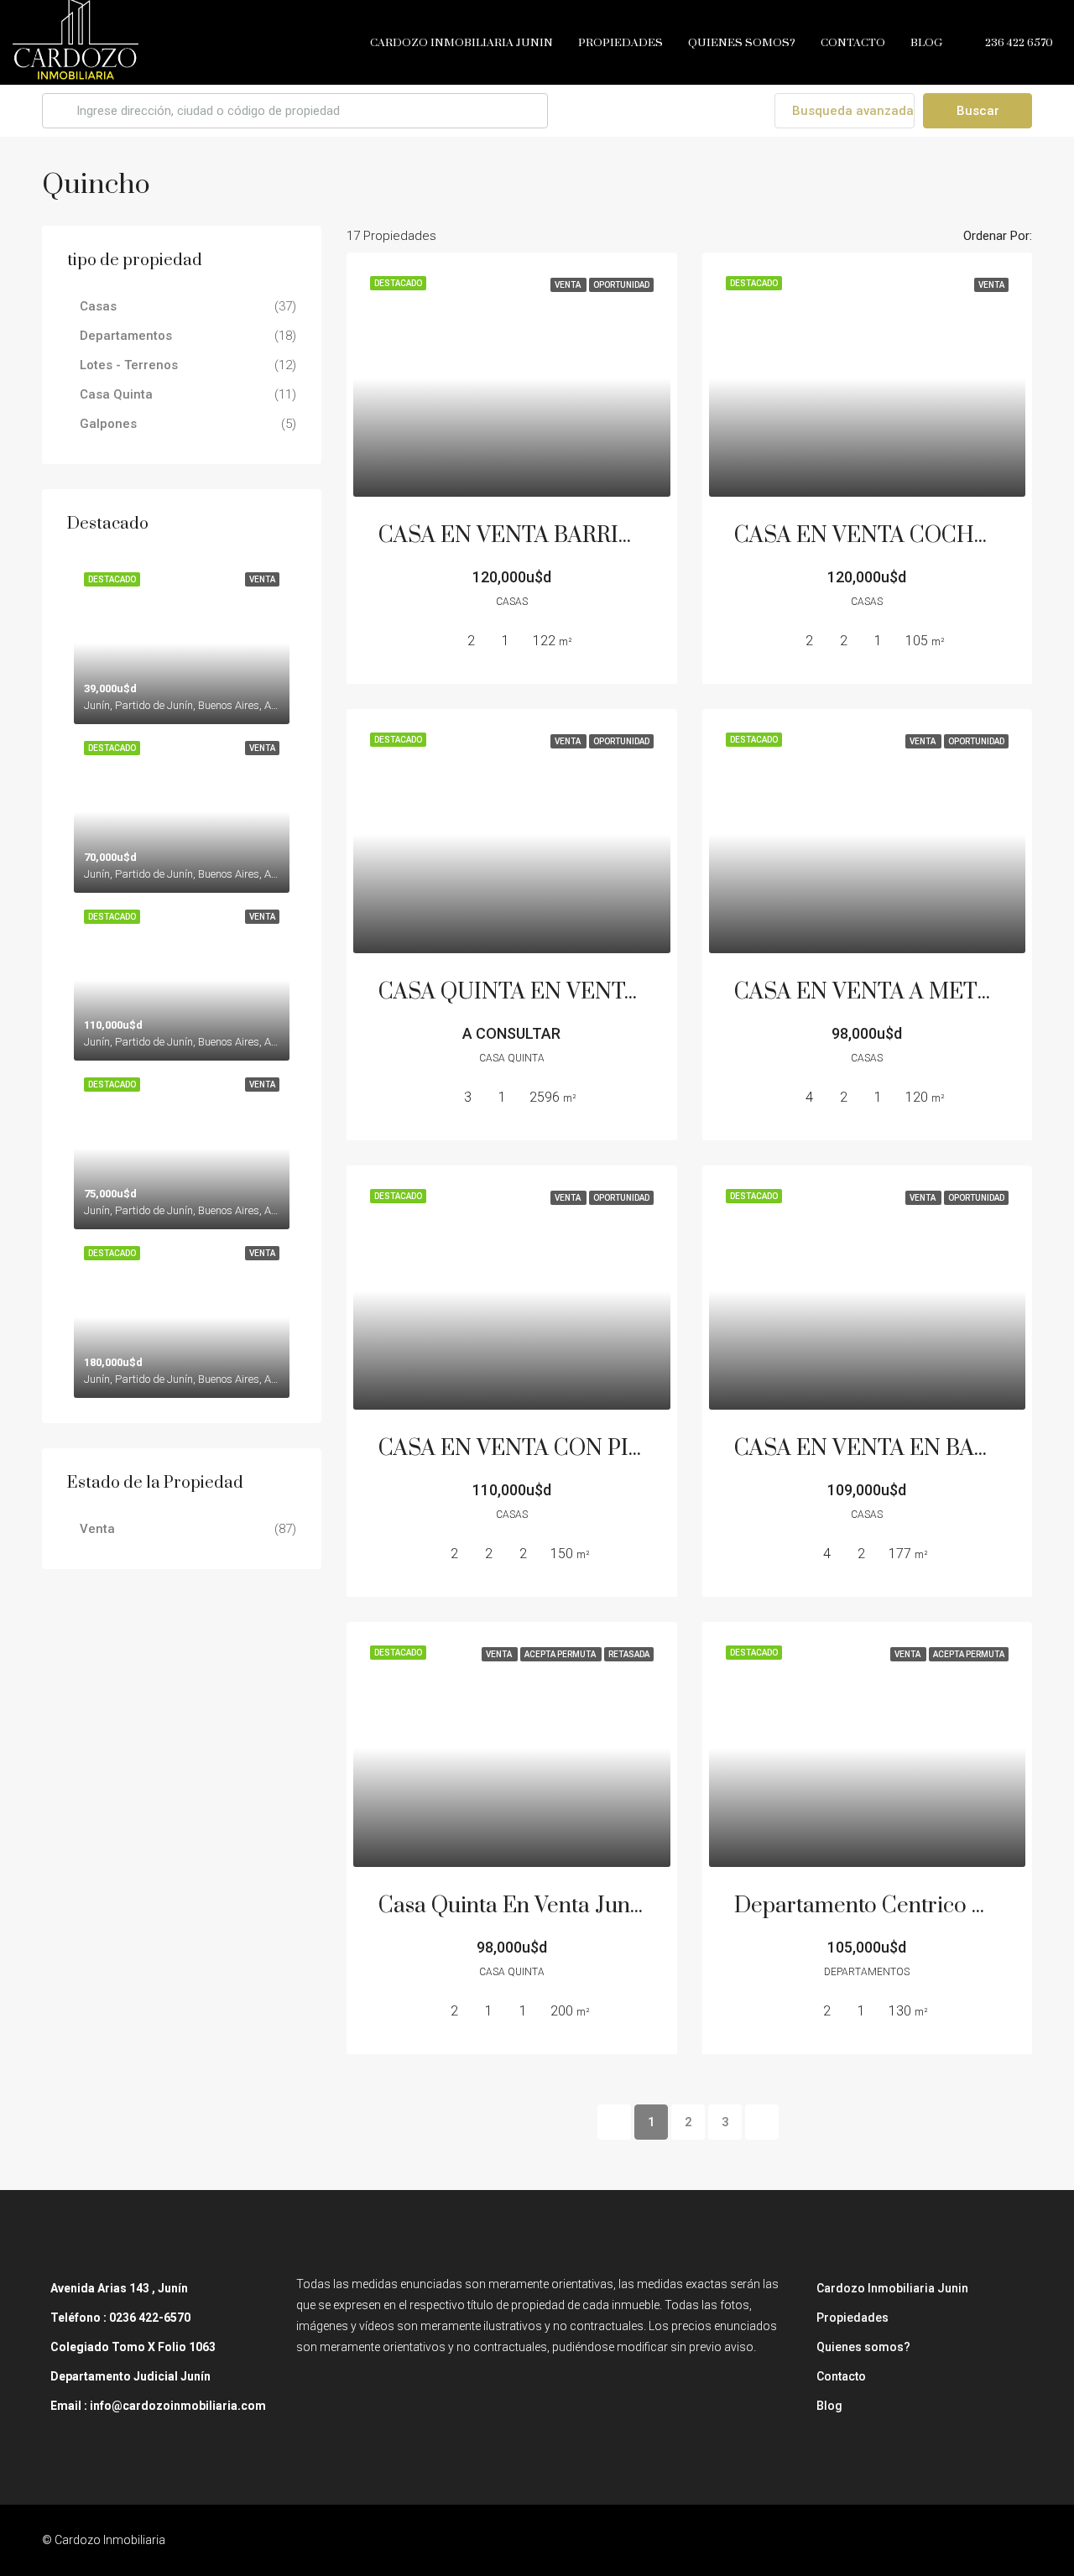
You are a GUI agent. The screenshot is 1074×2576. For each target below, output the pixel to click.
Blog (926, 43)
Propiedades (620, 43)
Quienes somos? (742, 43)
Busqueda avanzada (851, 111)
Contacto (853, 43)
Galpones (108, 424)
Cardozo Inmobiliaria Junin (461, 43)
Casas (98, 306)
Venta (97, 1529)
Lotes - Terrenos (129, 365)
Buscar (978, 111)
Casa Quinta (116, 394)
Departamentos (126, 336)
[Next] (762, 2122)
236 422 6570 (1018, 43)
